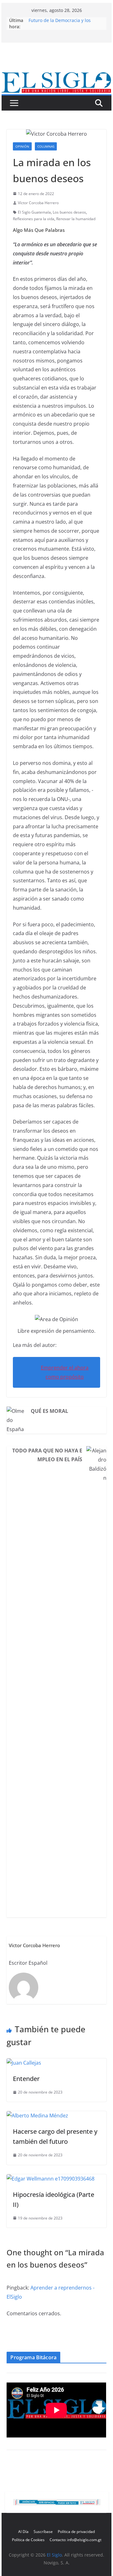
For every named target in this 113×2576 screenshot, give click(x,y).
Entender (26, 2079)
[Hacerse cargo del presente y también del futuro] (37, 2116)
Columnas (46, 146)
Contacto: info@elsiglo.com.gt (75, 2540)
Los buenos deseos (69, 212)
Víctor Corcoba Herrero (38, 203)
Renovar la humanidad (76, 219)
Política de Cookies (28, 2540)
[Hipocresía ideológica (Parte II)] (51, 2179)
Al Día (23, 2532)
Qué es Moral (49, 1411)
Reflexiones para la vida (34, 219)
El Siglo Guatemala (34, 212)
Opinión (22, 146)
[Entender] (24, 2063)
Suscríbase (43, 2532)
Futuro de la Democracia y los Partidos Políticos (60, 23)
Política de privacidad (76, 2532)
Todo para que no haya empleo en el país (47, 1455)
